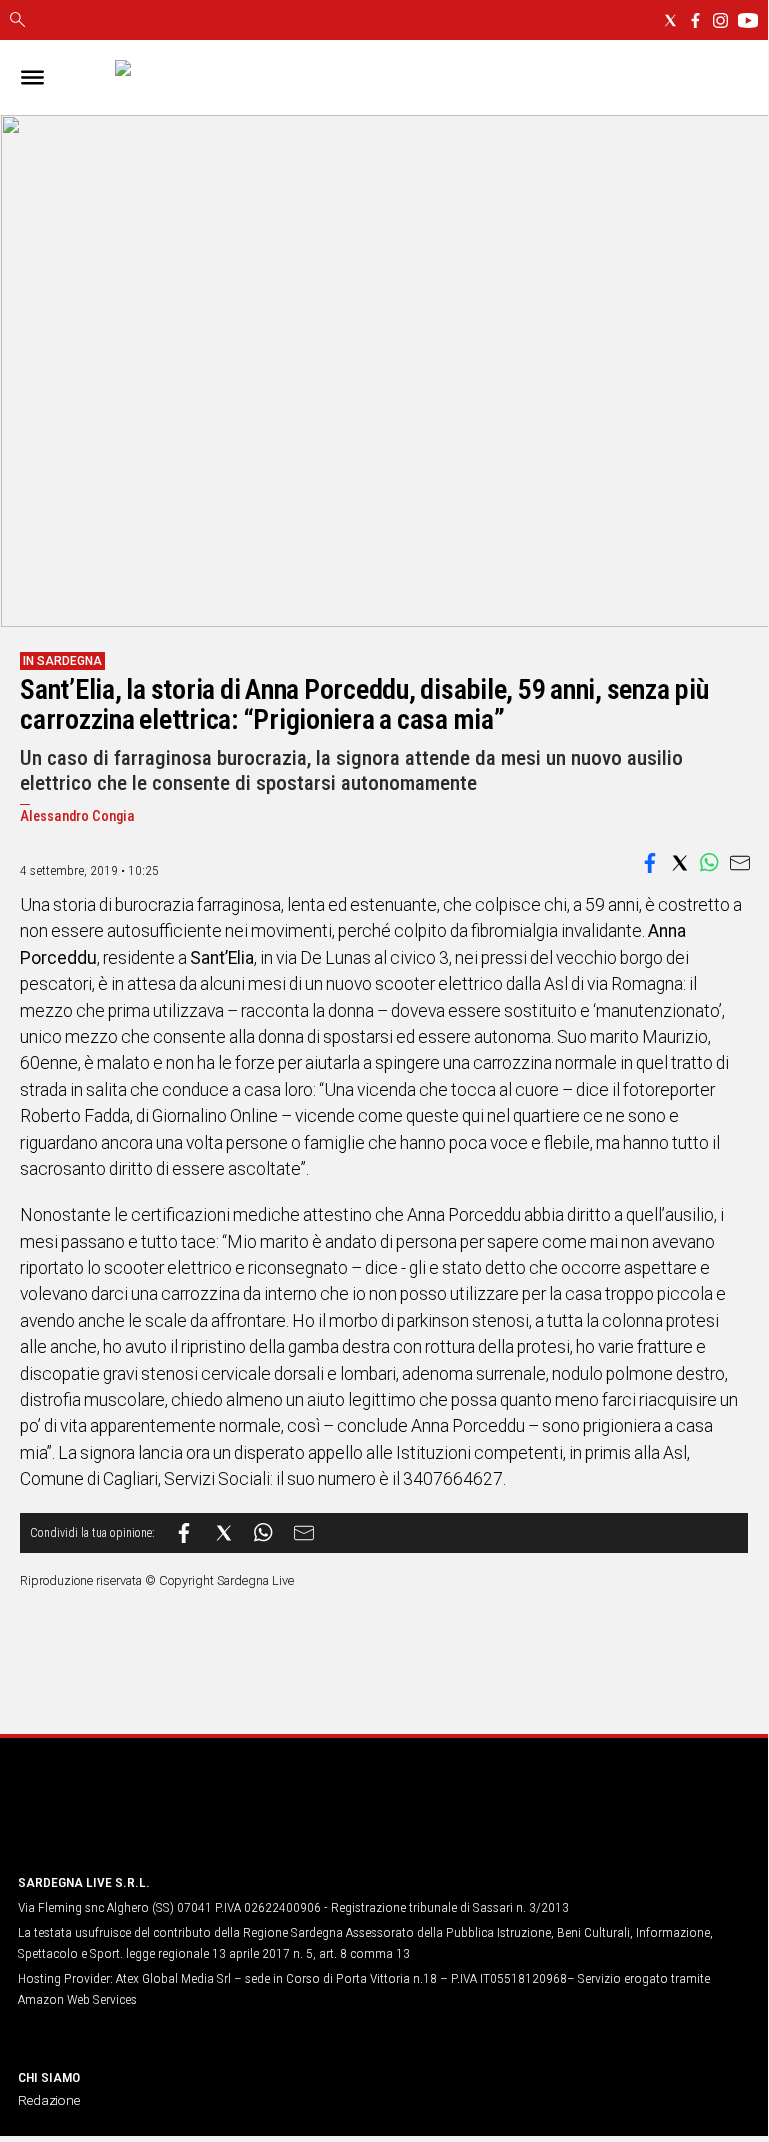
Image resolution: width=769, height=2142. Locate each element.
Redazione (49, 2100)
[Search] (17, 21)
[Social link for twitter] (670, 20)
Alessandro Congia (77, 816)
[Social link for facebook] (695, 20)
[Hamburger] (32, 77)
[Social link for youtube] (748, 20)
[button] (650, 863)
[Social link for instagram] (720, 20)
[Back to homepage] (123, 1819)
